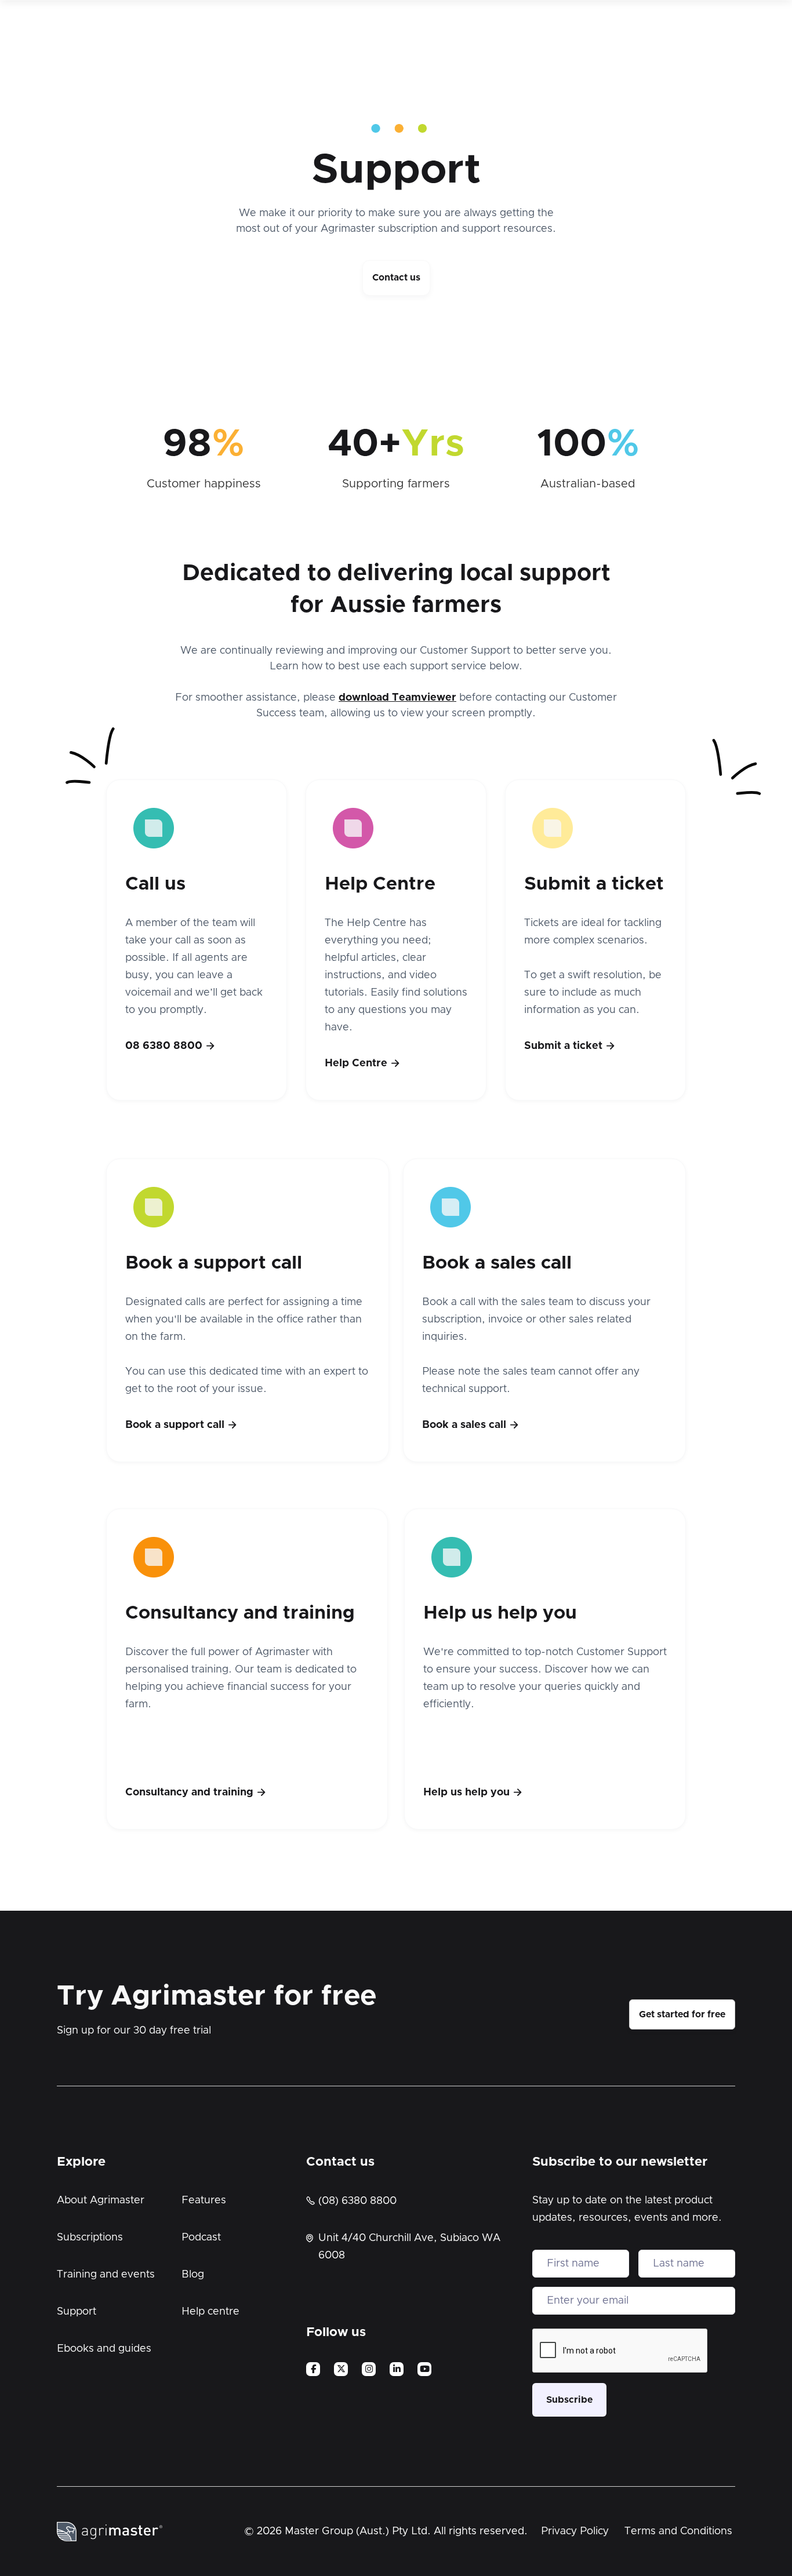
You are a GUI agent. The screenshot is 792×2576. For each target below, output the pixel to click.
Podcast (201, 2238)
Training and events (106, 2275)
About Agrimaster (101, 2200)
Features (204, 2200)
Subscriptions (90, 2238)
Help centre (210, 2312)
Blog (193, 2275)
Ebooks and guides (104, 2349)
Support (77, 2312)
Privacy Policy (575, 2531)
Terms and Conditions (678, 2531)
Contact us (396, 278)
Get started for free (682, 2014)
